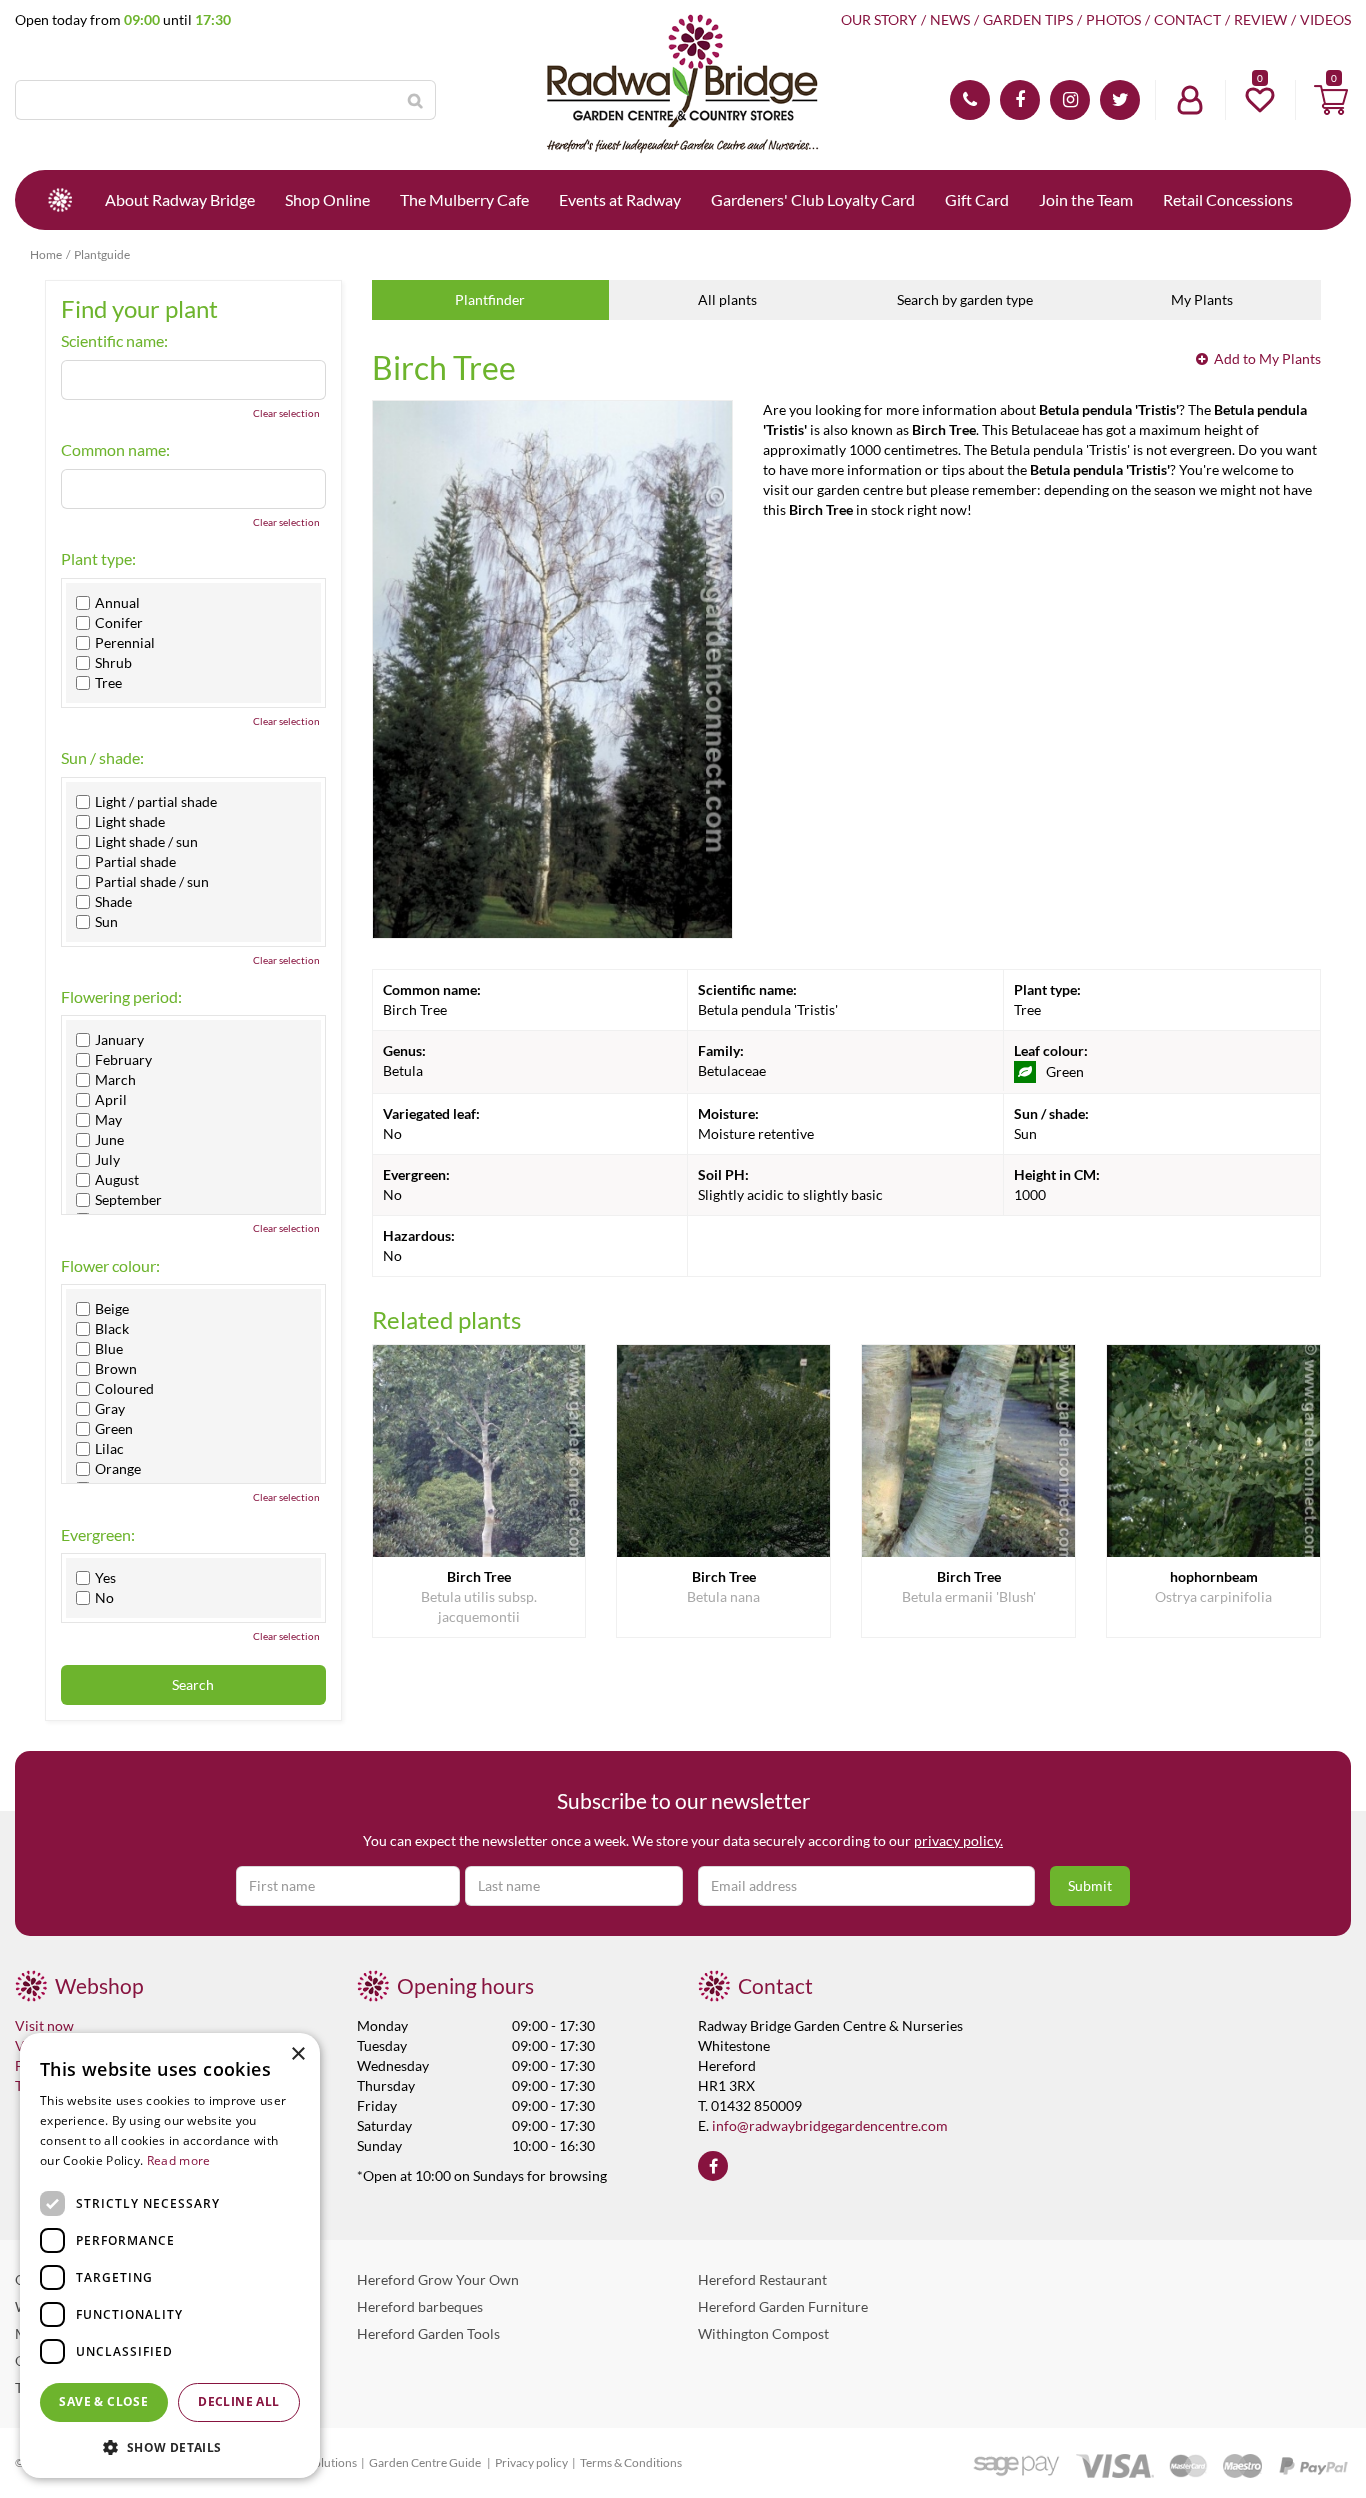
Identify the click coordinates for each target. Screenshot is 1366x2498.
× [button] (297, 2054)
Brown (116, 1369)
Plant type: (98, 559)
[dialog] (170, 2255)
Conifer (119, 623)
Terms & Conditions (631, 2462)
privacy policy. (958, 1840)
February (123, 1060)
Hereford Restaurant (762, 2279)
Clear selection (286, 413)
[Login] (1190, 100)
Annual (117, 603)
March (115, 1080)
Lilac (109, 1449)
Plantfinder (490, 299)
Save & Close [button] (103, 2401)
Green (114, 1429)
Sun (106, 922)
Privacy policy (531, 2462)
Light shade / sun (146, 842)
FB (1020, 100)
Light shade (130, 822)
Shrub (113, 663)
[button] (170, 2446)
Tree (108, 683)
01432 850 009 (970, 100)
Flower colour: (110, 1266)
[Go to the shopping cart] (1331, 100)
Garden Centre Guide (426, 2462)
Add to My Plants (1267, 358)
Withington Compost (763, 2333)
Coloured (124, 1389)
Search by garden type (965, 299)
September (128, 1200)
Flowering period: (121, 997)
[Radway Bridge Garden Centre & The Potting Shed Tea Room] (683, 85)
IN (1070, 100)
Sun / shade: (102, 758)
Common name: (115, 450)
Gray (110, 1409)
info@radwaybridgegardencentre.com (830, 2125)
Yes (105, 1578)
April (111, 1100)
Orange (118, 1469)
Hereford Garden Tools (428, 2333)
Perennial (125, 643)
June (109, 1140)
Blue (109, 1349)
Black (112, 1329)
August (117, 1180)
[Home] (60, 200)
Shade (113, 902)
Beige (112, 1309)
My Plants (1202, 299)
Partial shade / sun (152, 882)
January (119, 1040)
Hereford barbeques (420, 2306)
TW (1120, 100)
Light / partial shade (156, 802)
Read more (179, 2160)
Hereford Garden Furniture (783, 2306)
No (104, 1598)
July (107, 1160)
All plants (727, 299)
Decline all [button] (238, 2401)
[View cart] (1331, 100)
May (108, 1120)
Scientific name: (114, 341)
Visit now (44, 2025)
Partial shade (135, 862)
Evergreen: (98, 1535)
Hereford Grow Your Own (438, 2279)
